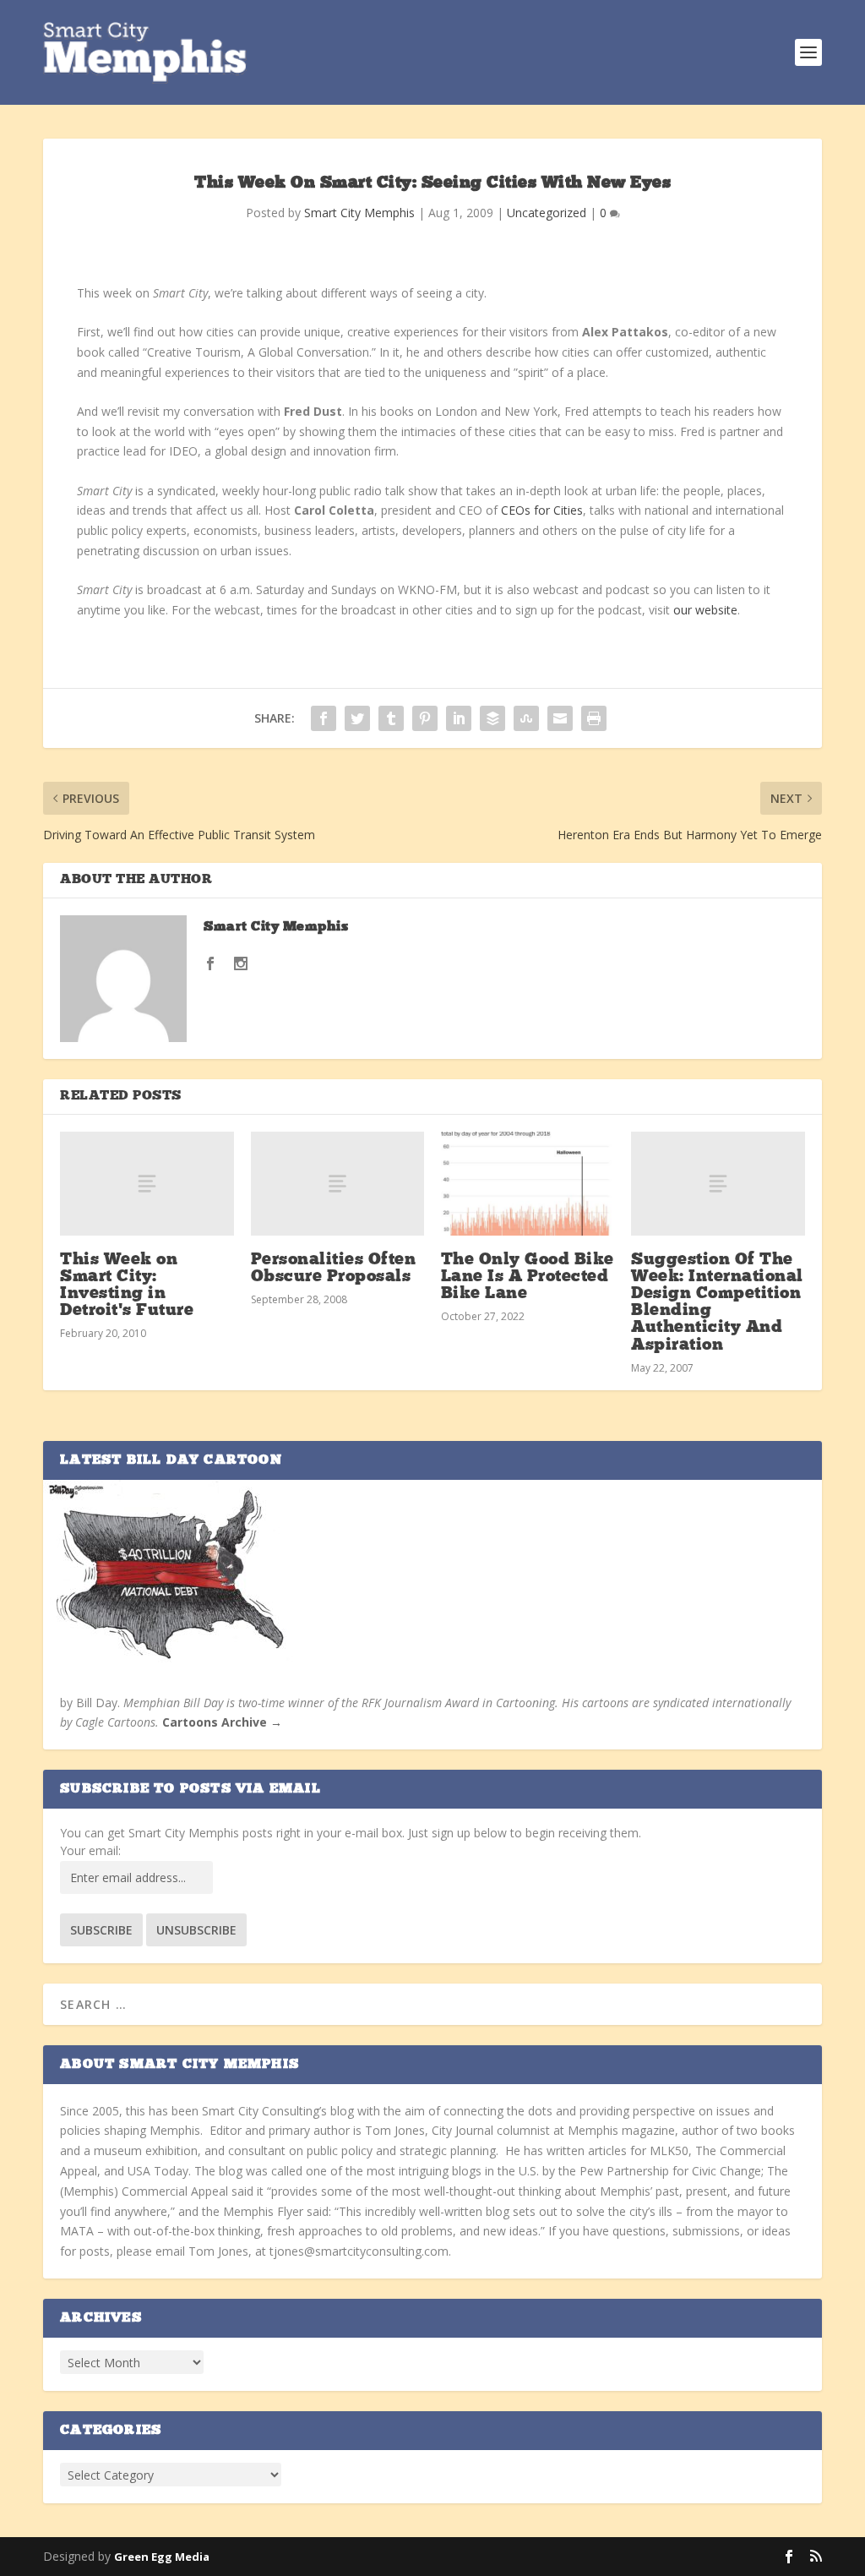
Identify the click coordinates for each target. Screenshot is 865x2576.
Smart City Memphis (359, 213)
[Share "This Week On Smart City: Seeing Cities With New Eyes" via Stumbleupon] (526, 718)
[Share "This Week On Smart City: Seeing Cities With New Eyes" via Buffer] (492, 718)
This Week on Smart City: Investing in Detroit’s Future (127, 1286)
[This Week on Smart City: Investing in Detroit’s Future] (147, 1184)
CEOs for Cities (542, 510)
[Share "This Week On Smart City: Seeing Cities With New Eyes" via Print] (594, 718)
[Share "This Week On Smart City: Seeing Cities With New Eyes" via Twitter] (357, 718)
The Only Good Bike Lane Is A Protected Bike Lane (528, 1277)
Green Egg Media (162, 2557)
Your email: (90, 1850)
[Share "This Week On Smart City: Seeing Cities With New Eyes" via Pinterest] (425, 718)
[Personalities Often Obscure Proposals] (337, 1184)
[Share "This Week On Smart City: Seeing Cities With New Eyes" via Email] (560, 718)
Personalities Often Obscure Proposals (334, 1269)
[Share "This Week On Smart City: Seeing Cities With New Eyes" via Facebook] (324, 718)
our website (705, 610)
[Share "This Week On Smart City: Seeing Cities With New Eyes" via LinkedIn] (459, 718)
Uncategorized (547, 213)
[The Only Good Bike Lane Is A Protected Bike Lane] (528, 1184)
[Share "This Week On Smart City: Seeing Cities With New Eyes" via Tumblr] (391, 718)
